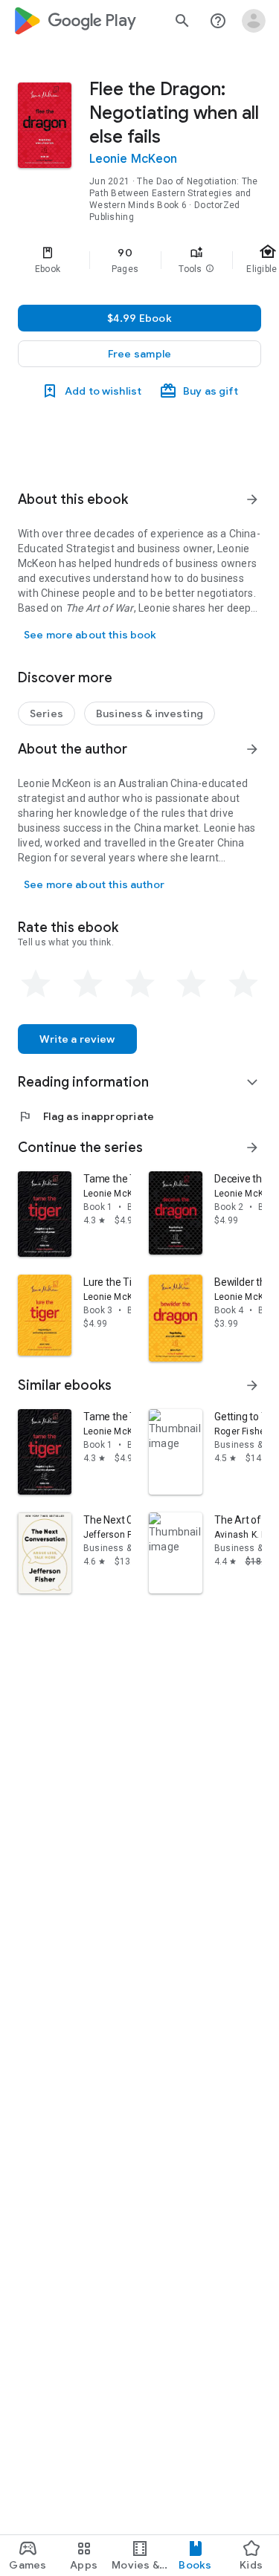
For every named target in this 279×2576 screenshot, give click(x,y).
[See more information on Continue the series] (252, 1148)
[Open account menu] (254, 21)
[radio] (36, 984)
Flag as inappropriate (86, 1116)
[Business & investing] (150, 713)
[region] (139, 260)
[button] (210, 269)
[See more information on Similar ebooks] (252, 1385)
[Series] (46, 713)
